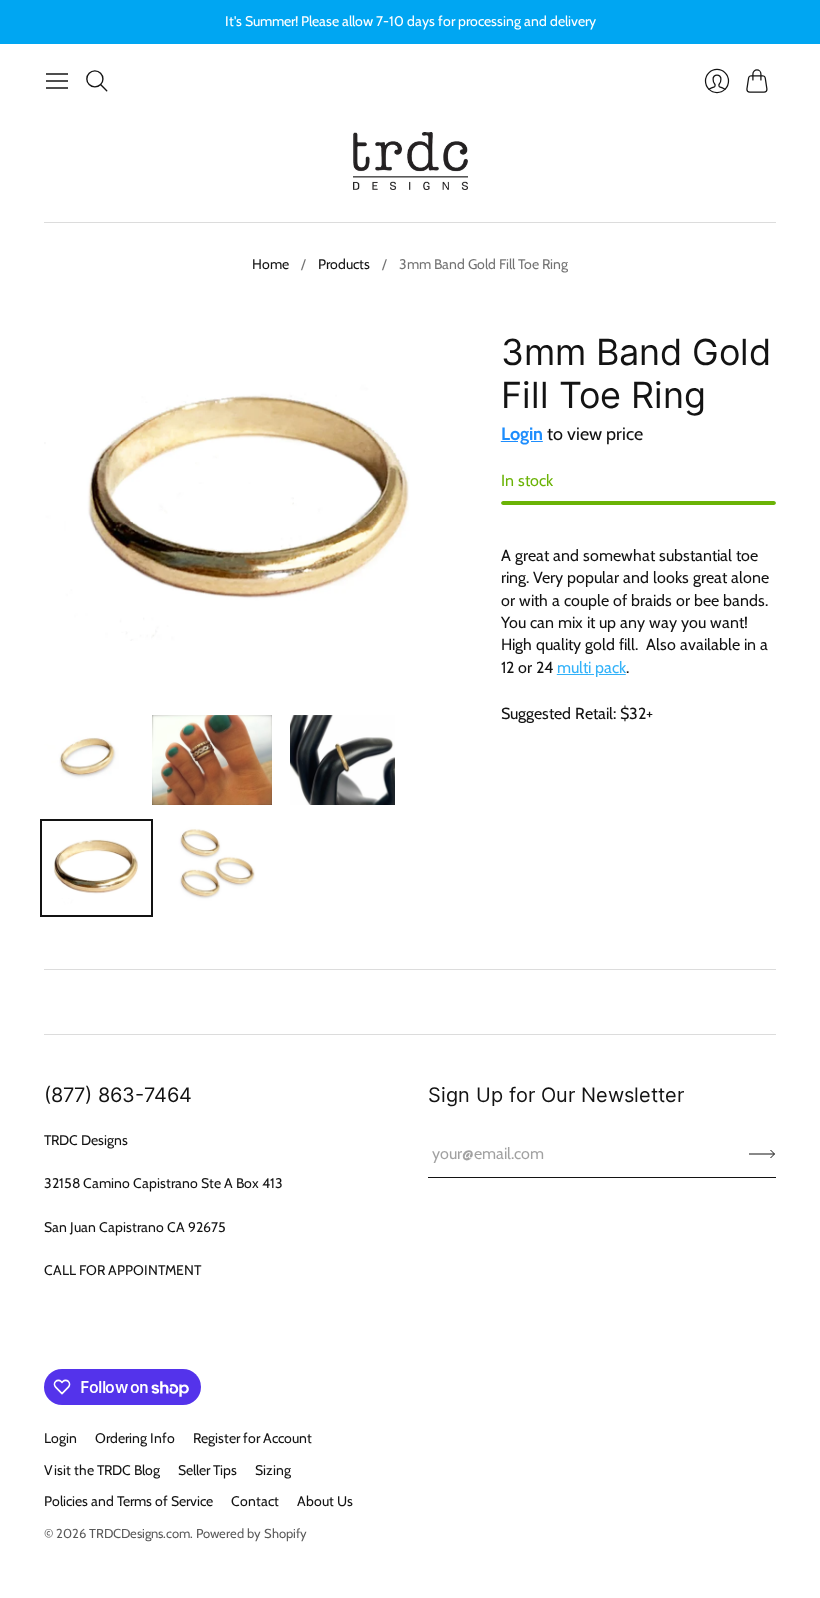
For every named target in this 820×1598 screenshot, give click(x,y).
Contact (255, 1501)
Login (522, 434)
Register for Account (252, 1438)
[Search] (97, 81)
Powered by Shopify (251, 1533)
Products (344, 264)
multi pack (591, 667)
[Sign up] (762, 1154)
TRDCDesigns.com (139, 1533)
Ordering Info (135, 1438)
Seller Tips (207, 1470)
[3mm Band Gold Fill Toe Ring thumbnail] (89, 760)
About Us (325, 1501)
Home (270, 264)
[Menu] (57, 81)
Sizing (273, 1470)
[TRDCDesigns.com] (410, 161)
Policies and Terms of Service (128, 1501)
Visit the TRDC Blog (102, 1470)
